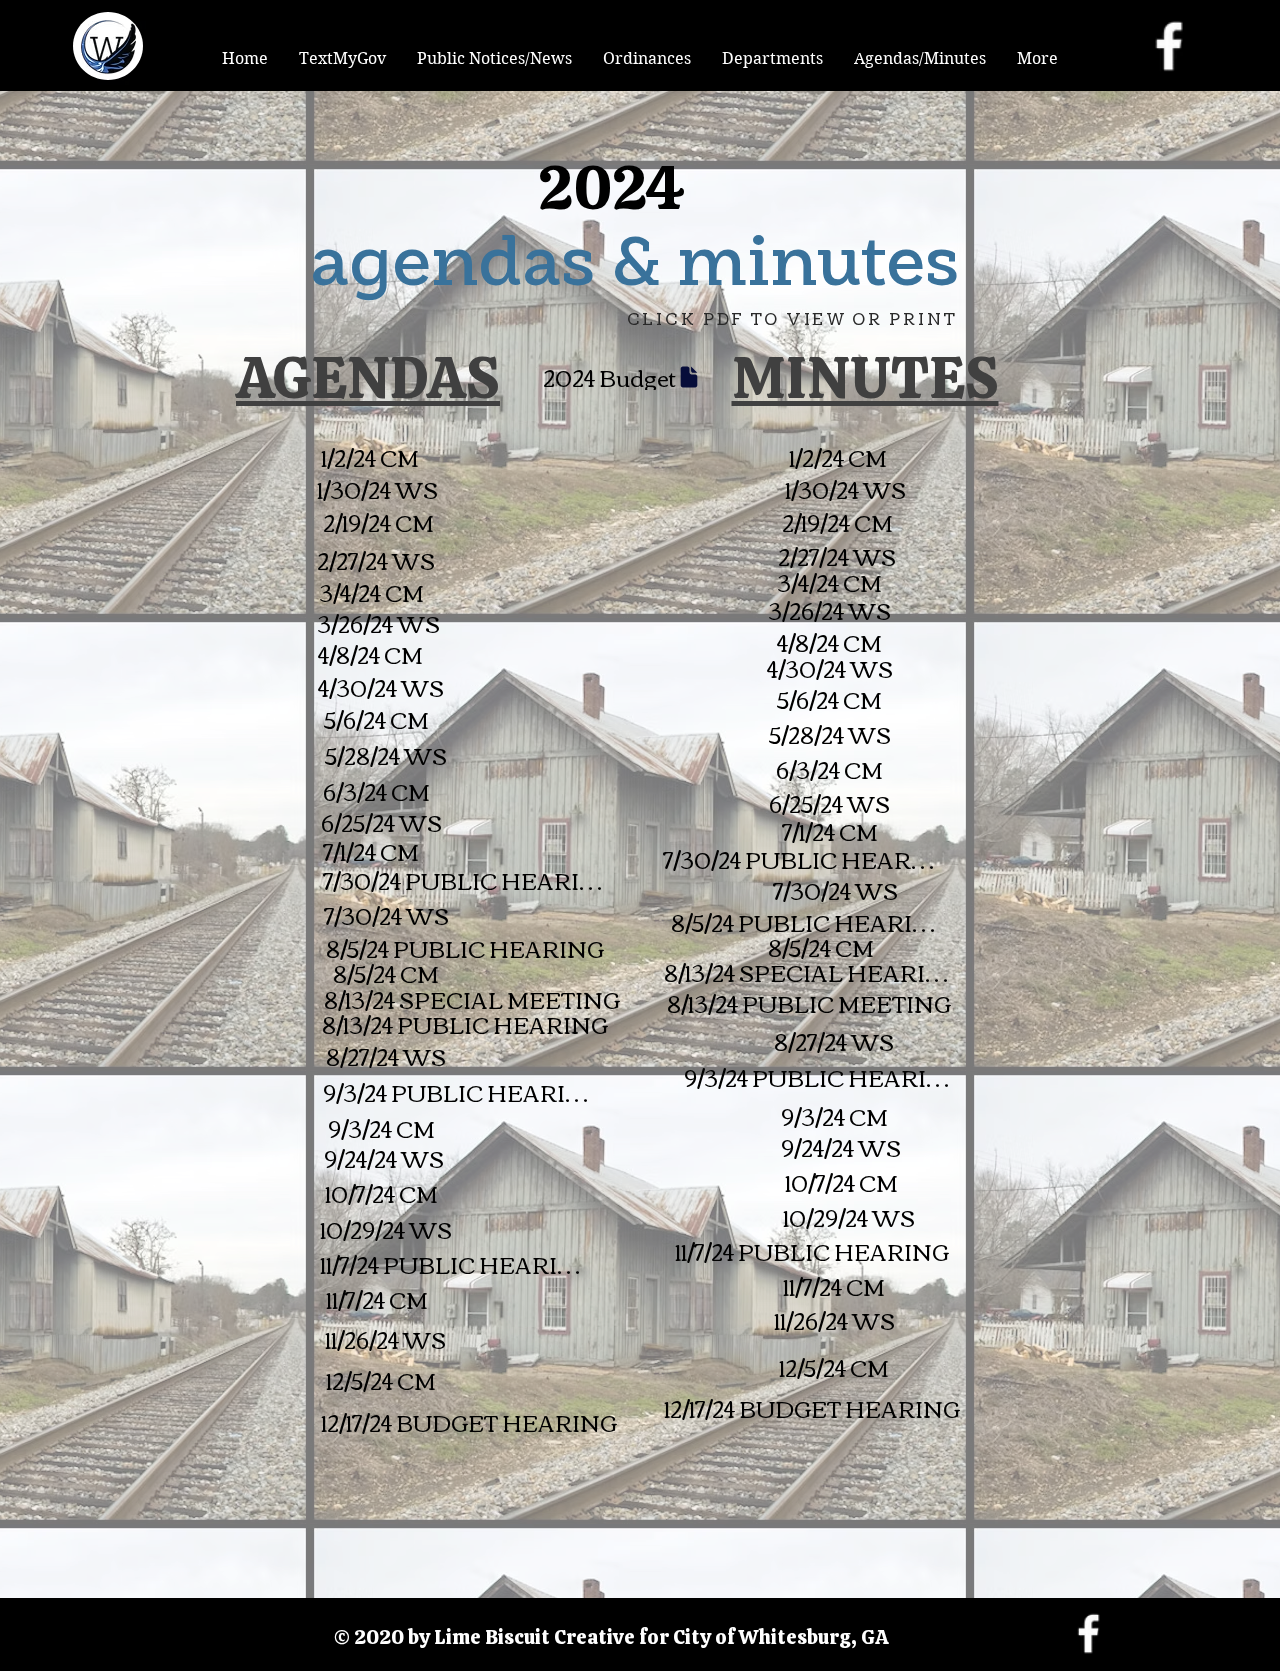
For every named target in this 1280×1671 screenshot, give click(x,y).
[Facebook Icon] (1169, 46)
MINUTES (865, 377)
